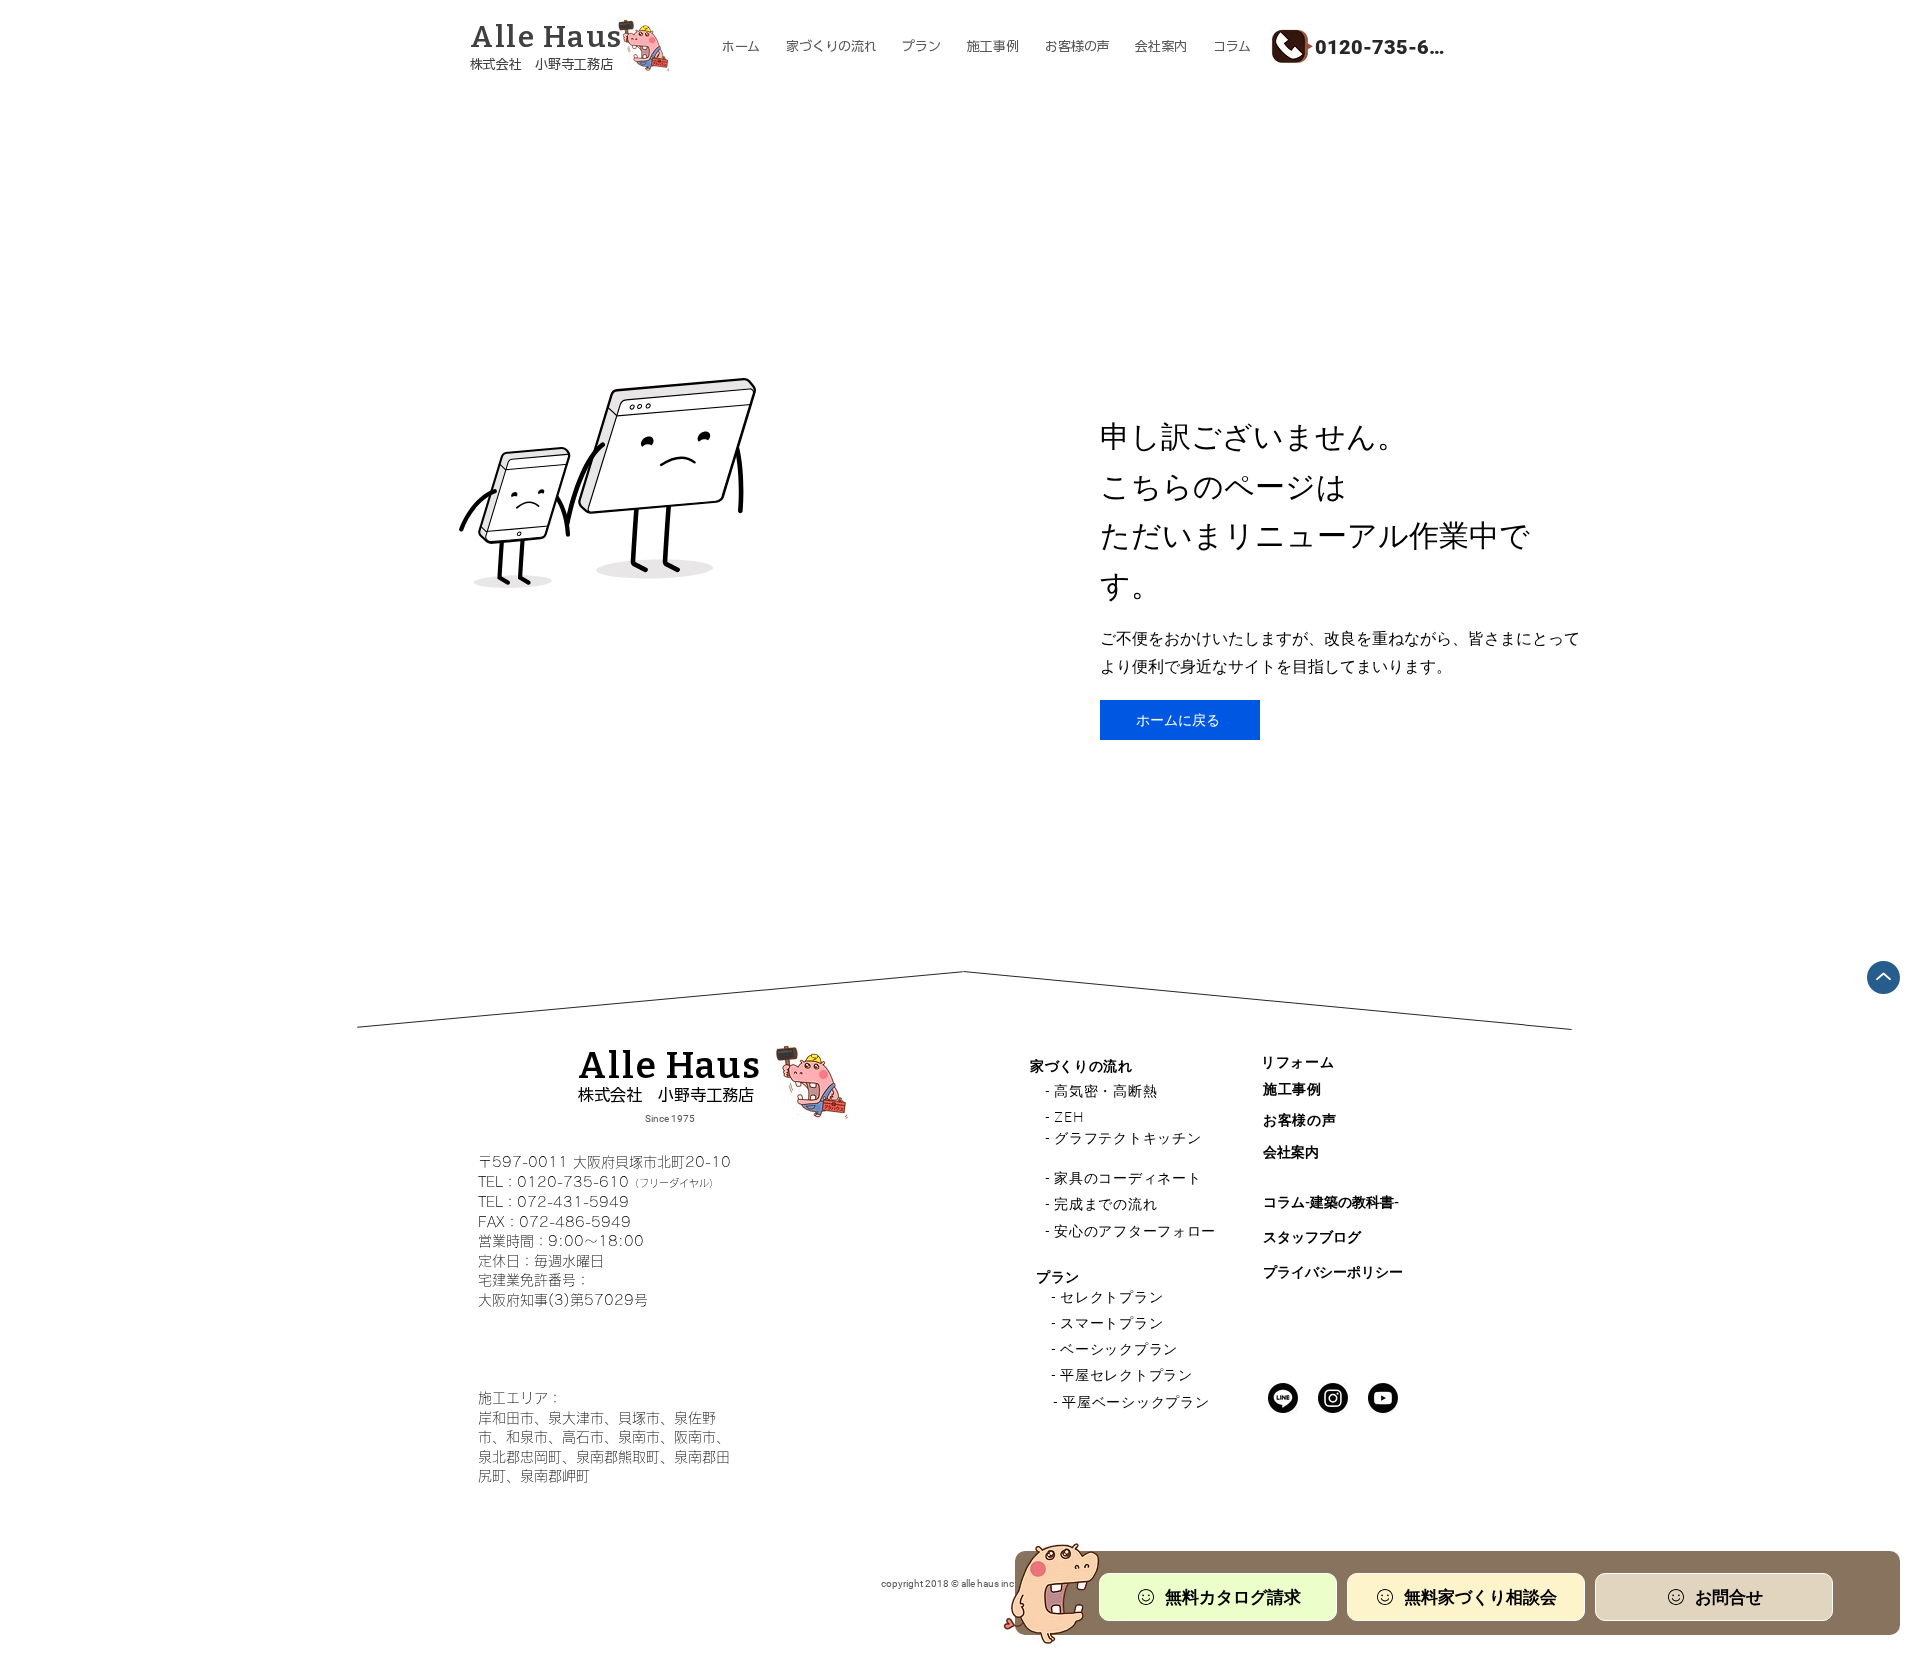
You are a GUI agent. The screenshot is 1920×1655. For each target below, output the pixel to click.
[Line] (1283, 1398)
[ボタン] (573, 48)
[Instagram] (1333, 1398)
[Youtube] (1383, 1398)
